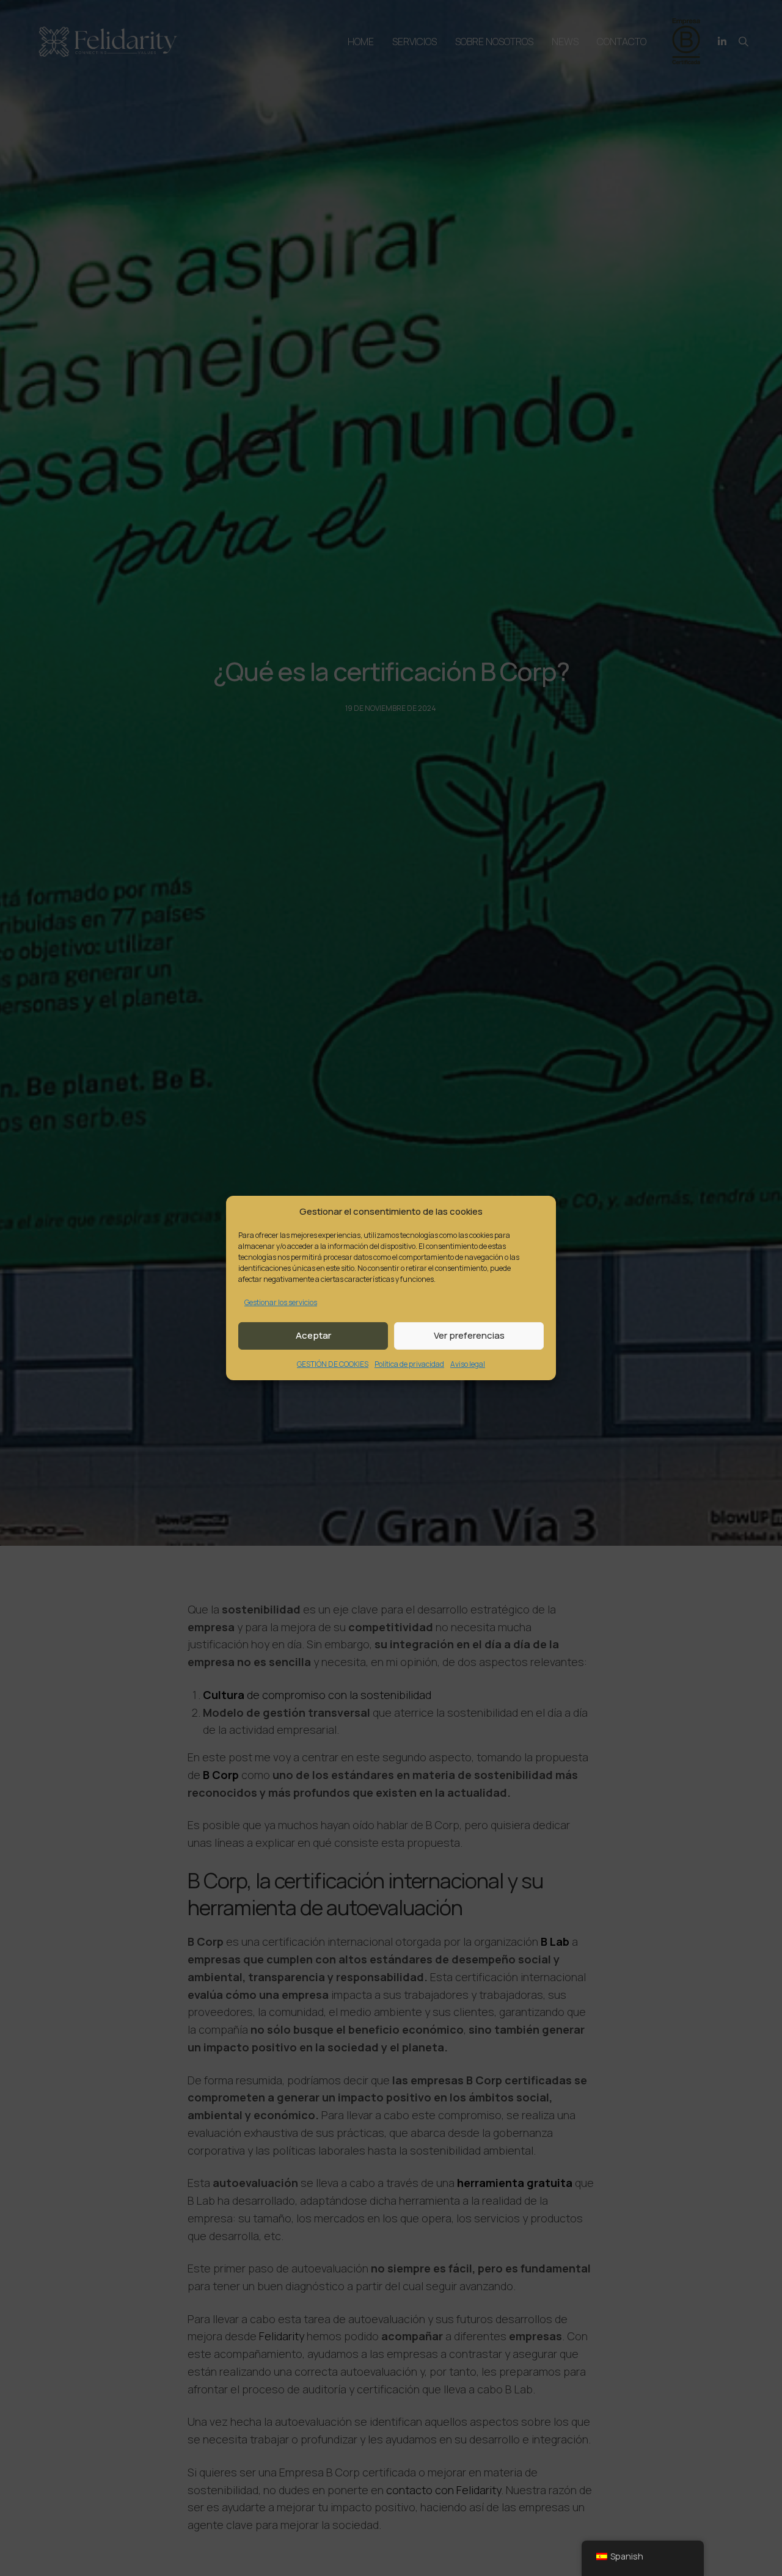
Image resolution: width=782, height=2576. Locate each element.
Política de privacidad (409, 1364)
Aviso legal (468, 1364)
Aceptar (313, 1335)
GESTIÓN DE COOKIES (333, 1364)
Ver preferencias (469, 1335)
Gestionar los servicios (281, 1302)
